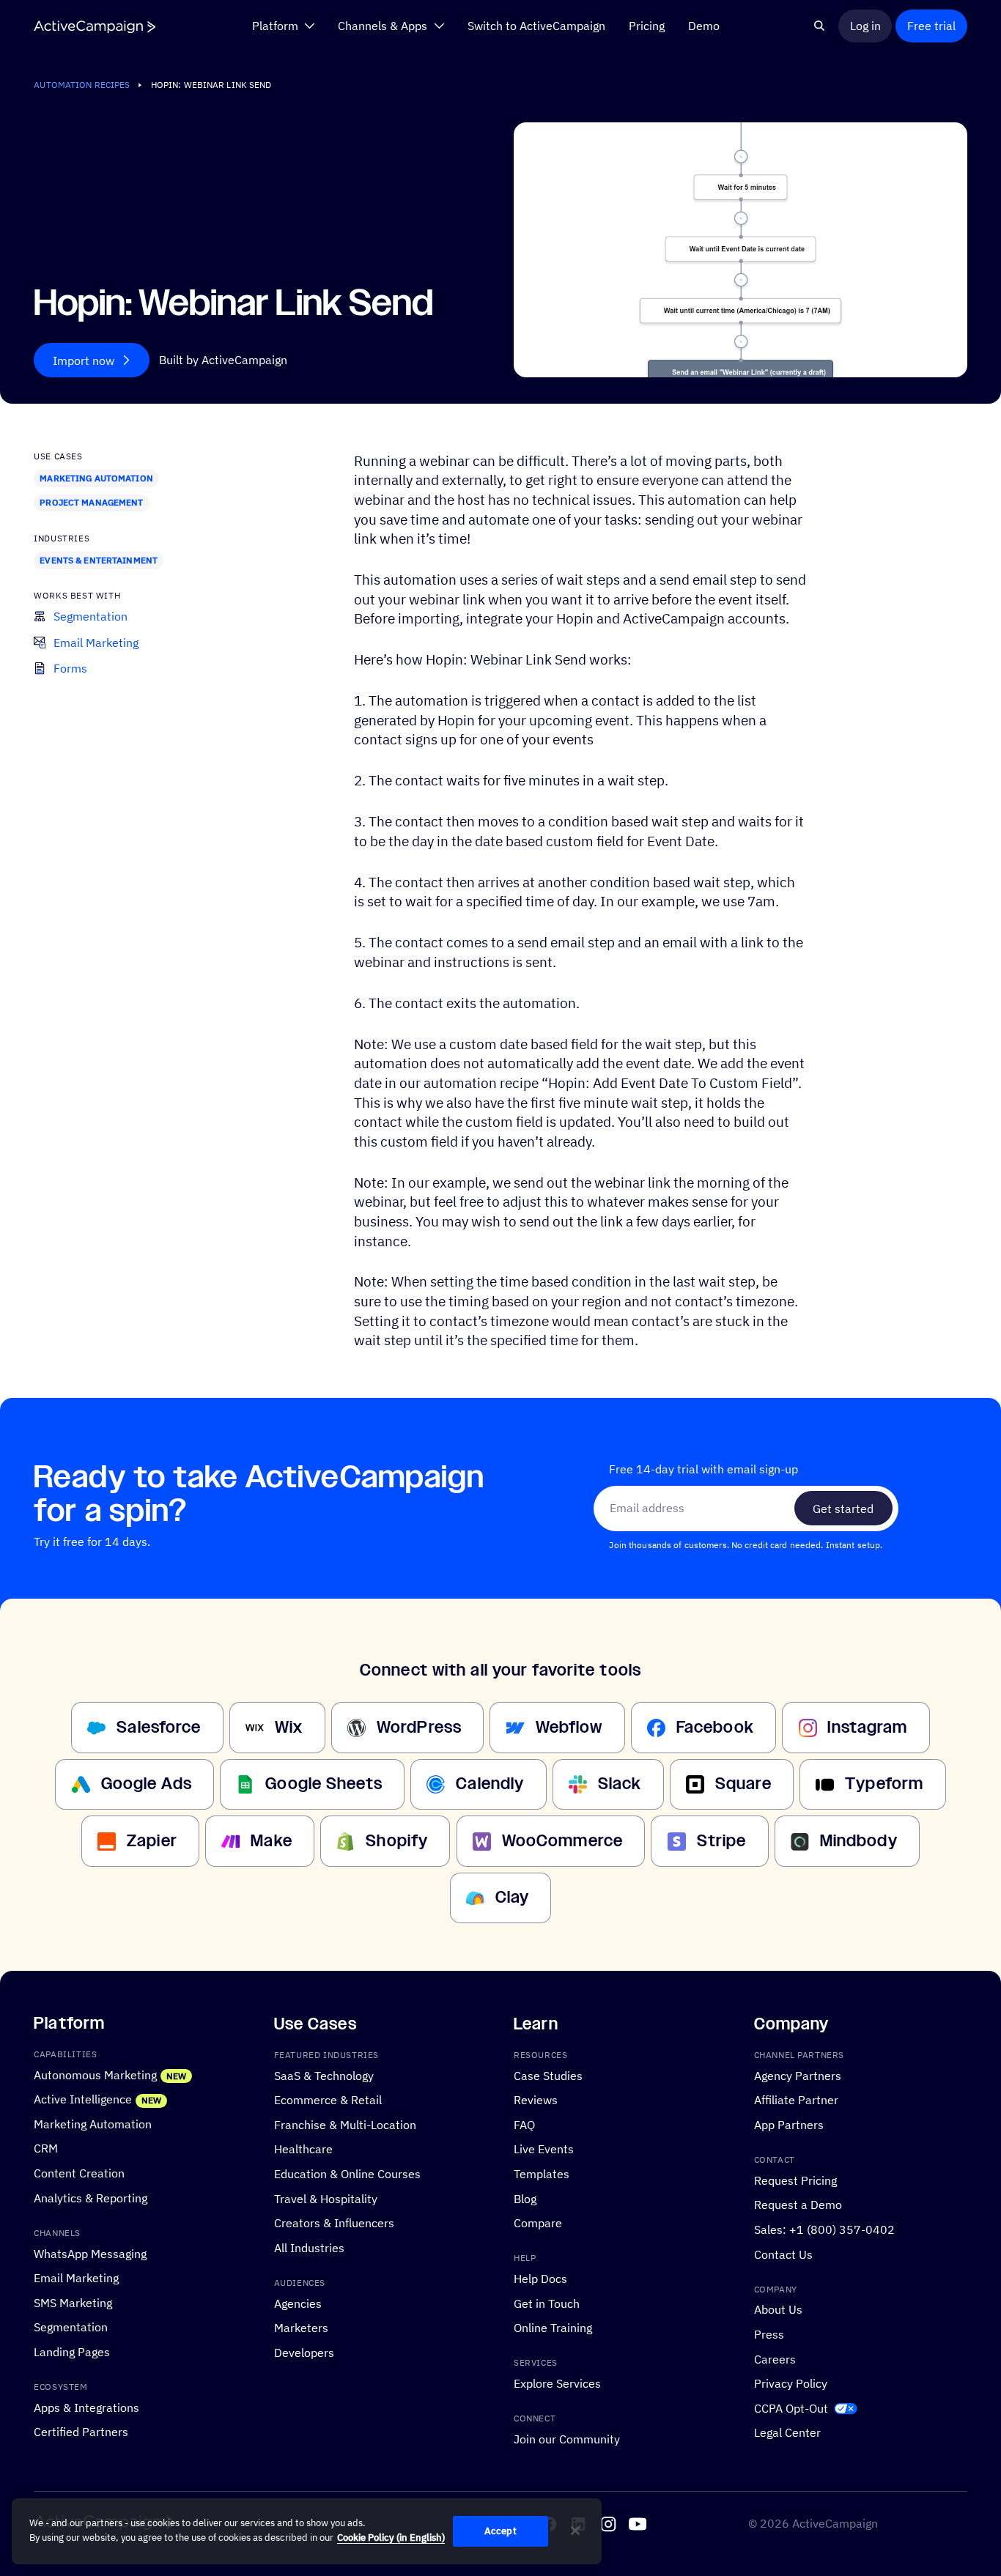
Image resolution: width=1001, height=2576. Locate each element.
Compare (538, 2222)
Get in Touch (547, 2303)
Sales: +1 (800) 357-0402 (824, 2229)
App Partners (789, 2124)
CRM (46, 2148)
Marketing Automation (96, 478)
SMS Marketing (73, 2302)
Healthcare (303, 2149)
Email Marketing (76, 2277)
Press (769, 2334)
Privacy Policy (791, 2384)
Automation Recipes (82, 85)
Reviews (536, 2099)
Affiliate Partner (796, 2099)
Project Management (91, 502)
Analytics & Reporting (91, 2198)
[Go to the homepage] (95, 27)
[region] (307, 2531)
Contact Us (783, 2254)
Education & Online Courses (347, 2173)
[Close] (575, 2531)
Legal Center (787, 2433)
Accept (500, 2531)
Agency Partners (798, 2075)
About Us (778, 2310)
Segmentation (71, 2327)
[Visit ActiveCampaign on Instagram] (608, 2524)
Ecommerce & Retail (328, 2099)
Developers (304, 2352)
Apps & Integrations (86, 2407)
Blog (525, 2198)
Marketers (301, 2328)
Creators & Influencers (334, 2222)
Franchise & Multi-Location (345, 2124)
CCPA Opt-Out (791, 2408)
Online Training (553, 2328)
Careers (775, 2359)
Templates (542, 2173)
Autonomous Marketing (95, 2075)
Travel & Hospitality (326, 2198)
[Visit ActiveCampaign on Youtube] (638, 2524)
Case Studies (548, 2075)
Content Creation (79, 2173)
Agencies (298, 2303)
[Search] (819, 26)
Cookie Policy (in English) (391, 2538)
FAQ (524, 2124)
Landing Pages (72, 2351)
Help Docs (540, 2278)
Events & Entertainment (99, 560)
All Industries (309, 2247)
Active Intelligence (83, 2099)
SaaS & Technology (324, 2075)
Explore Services (557, 2384)
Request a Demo (798, 2205)
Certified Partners (81, 2432)
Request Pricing (795, 2180)
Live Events (544, 2149)
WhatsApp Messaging (90, 2253)
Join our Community (567, 2439)
